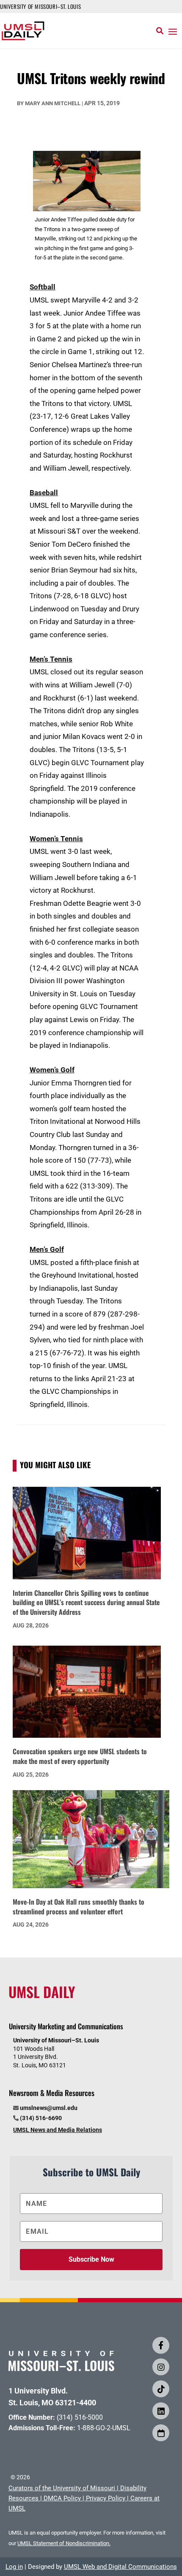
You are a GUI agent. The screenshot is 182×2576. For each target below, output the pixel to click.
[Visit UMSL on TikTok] (161, 2389)
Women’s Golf (52, 1070)
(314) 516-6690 (41, 2118)
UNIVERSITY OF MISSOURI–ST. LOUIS (40, 6)
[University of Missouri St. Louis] (61, 2368)
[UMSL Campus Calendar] (161, 2433)
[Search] (160, 31)
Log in (14, 2567)
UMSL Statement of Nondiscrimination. (64, 2543)
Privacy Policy (106, 2498)
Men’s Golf (47, 1249)
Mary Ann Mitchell (53, 103)
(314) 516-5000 (80, 2417)
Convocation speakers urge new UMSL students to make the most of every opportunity (80, 1756)
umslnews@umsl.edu (49, 2108)
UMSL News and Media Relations (58, 2130)
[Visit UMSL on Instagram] (161, 2367)
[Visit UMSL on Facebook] (161, 2345)
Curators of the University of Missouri (62, 2488)
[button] (173, 31)
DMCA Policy (62, 2498)
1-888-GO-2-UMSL (104, 2428)
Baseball (44, 493)
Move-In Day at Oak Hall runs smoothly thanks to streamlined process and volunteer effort (79, 1907)
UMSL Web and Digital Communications (120, 2567)
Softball (43, 287)
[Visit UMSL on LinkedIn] (161, 2411)
